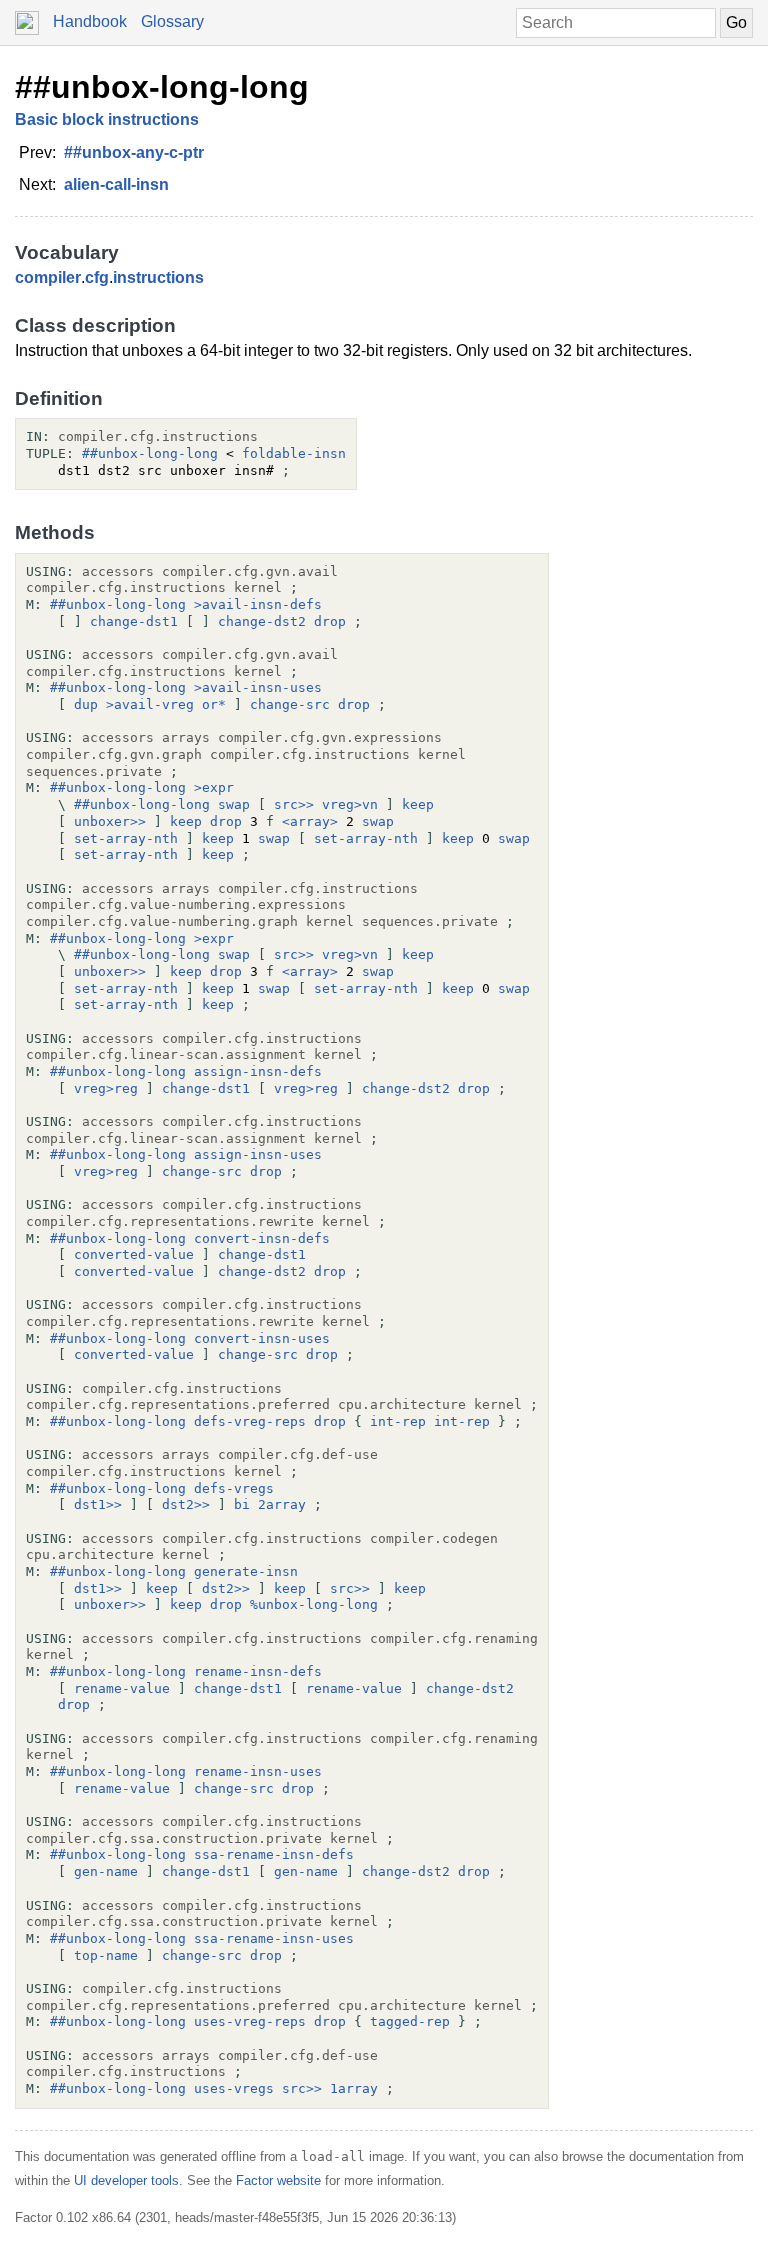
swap (234, 804)
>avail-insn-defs (258, 604)
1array (354, 2088)
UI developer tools (126, 2180)
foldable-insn (294, 453)
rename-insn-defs (258, 1671)
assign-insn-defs (258, 1071)
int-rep (398, 1421)
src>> (294, 804)
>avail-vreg (150, 704)
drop (330, 621)
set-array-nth (126, 838)
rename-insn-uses (258, 1771)
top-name (106, 1955)
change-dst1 (134, 621)
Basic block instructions (107, 119)
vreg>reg (106, 1088)
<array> (310, 821)
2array (282, 1504)
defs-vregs (234, 1488)
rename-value (122, 1688)
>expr (214, 787)
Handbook (90, 21)
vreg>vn (350, 804)
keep (418, 804)
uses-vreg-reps (250, 2021)
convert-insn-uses (262, 1338)
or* (214, 704)
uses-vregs (234, 2088)
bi (242, 1504)
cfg (97, 277)
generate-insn (246, 1571)
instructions (158, 277)
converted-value (134, 1254)
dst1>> (98, 1504)
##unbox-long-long (162, 87)
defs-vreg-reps (250, 1421)
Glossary (172, 21)
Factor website (278, 2180)
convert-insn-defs (262, 1238)
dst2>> (186, 1504)
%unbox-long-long (314, 1604)
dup (86, 704)
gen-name (106, 1871)
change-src (290, 704)
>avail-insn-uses (258, 687)
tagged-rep (410, 2021)
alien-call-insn (116, 184)
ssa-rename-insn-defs (274, 1854)
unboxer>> (110, 821)
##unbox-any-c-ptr (134, 152)
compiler (48, 277)
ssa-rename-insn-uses (274, 1938)
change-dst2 (262, 621)
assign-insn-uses (258, 1154)
